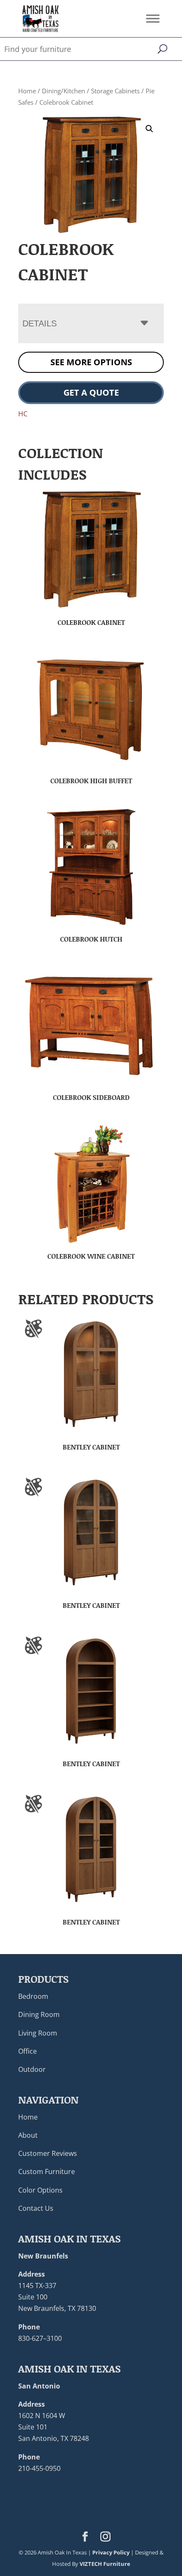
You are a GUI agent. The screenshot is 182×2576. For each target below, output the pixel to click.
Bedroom (33, 1996)
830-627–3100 (40, 2338)
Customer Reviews (48, 2153)
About (28, 2135)
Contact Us (36, 2208)
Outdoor (32, 2069)
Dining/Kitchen (63, 91)
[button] (149, 129)
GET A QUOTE (91, 392)
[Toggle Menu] (153, 18)
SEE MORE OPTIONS (91, 362)
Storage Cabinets (115, 91)
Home (27, 91)
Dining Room (39, 2014)
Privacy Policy (111, 2552)
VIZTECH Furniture (105, 2564)
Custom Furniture (47, 2172)
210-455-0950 (39, 2468)
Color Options (40, 2190)
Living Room (38, 2033)
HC (23, 414)
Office (28, 2051)
